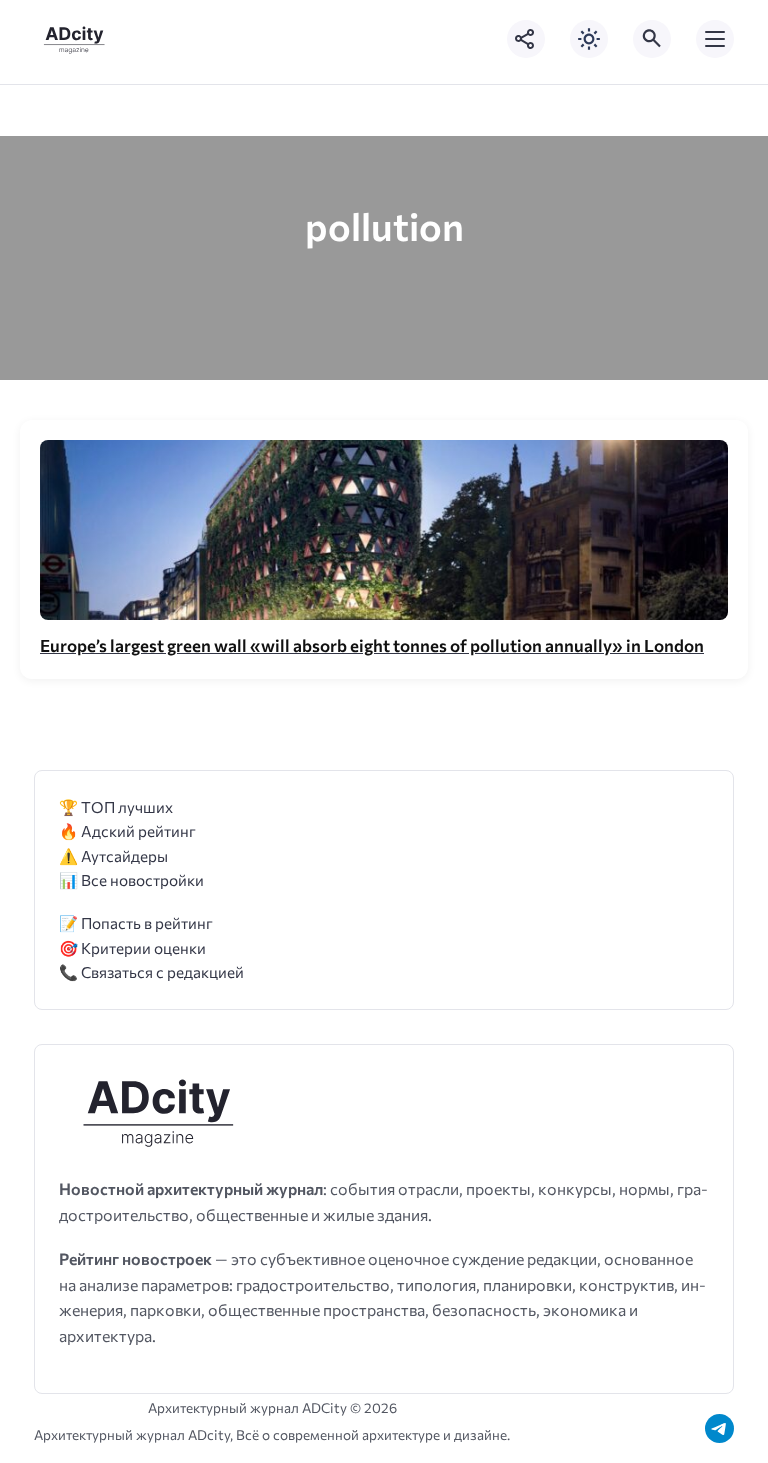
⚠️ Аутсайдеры (113, 855)
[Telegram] (719, 1428)
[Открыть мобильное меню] (715, 39)
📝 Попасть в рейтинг (136, 922)
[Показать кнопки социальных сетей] (526, 39)
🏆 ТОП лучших (116, 806)
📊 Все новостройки (131, 879)
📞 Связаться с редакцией (151, 971)
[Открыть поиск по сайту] (652, 39)
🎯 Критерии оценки (132, 947)
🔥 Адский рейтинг (127, 830)
